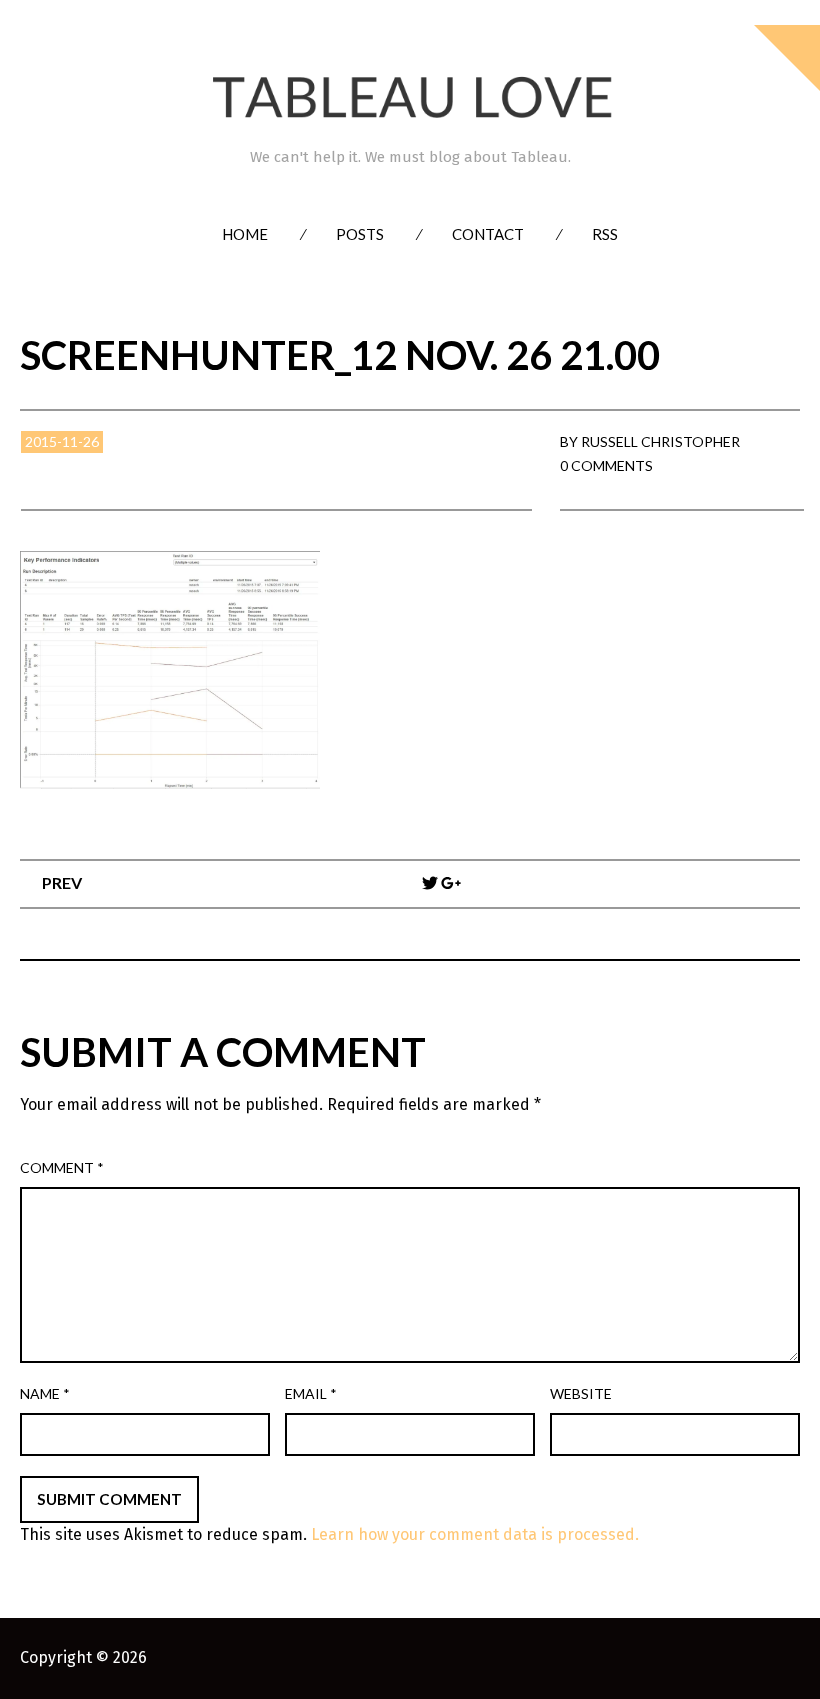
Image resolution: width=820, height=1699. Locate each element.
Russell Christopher (660, 441)
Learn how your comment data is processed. (475, 1534)
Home (245, 234)
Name (45, 1393)
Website (581, 1393)
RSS (605, 234)
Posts (360, 234)
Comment (62, 1167)
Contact (488, 234)
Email (311, 1393)
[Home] (410, 97)
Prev (62, 882)
